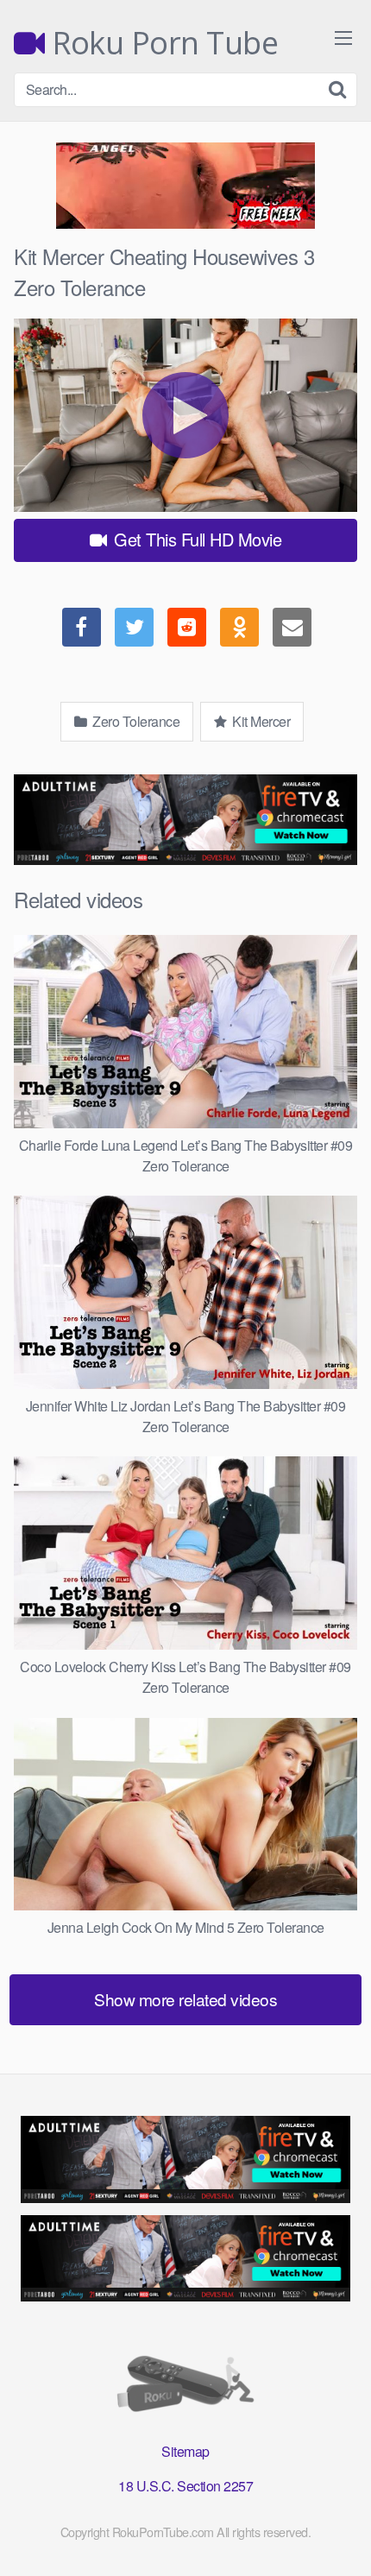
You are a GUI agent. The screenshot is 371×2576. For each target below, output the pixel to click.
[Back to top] (341, 2538)
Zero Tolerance (135, 721)
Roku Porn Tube (161, 43)
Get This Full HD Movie (196, 539)
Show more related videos (185, 1999)
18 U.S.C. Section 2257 (185, 2486)
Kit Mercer (260, 721)
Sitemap (185, 2451)
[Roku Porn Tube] (185, 2387)
